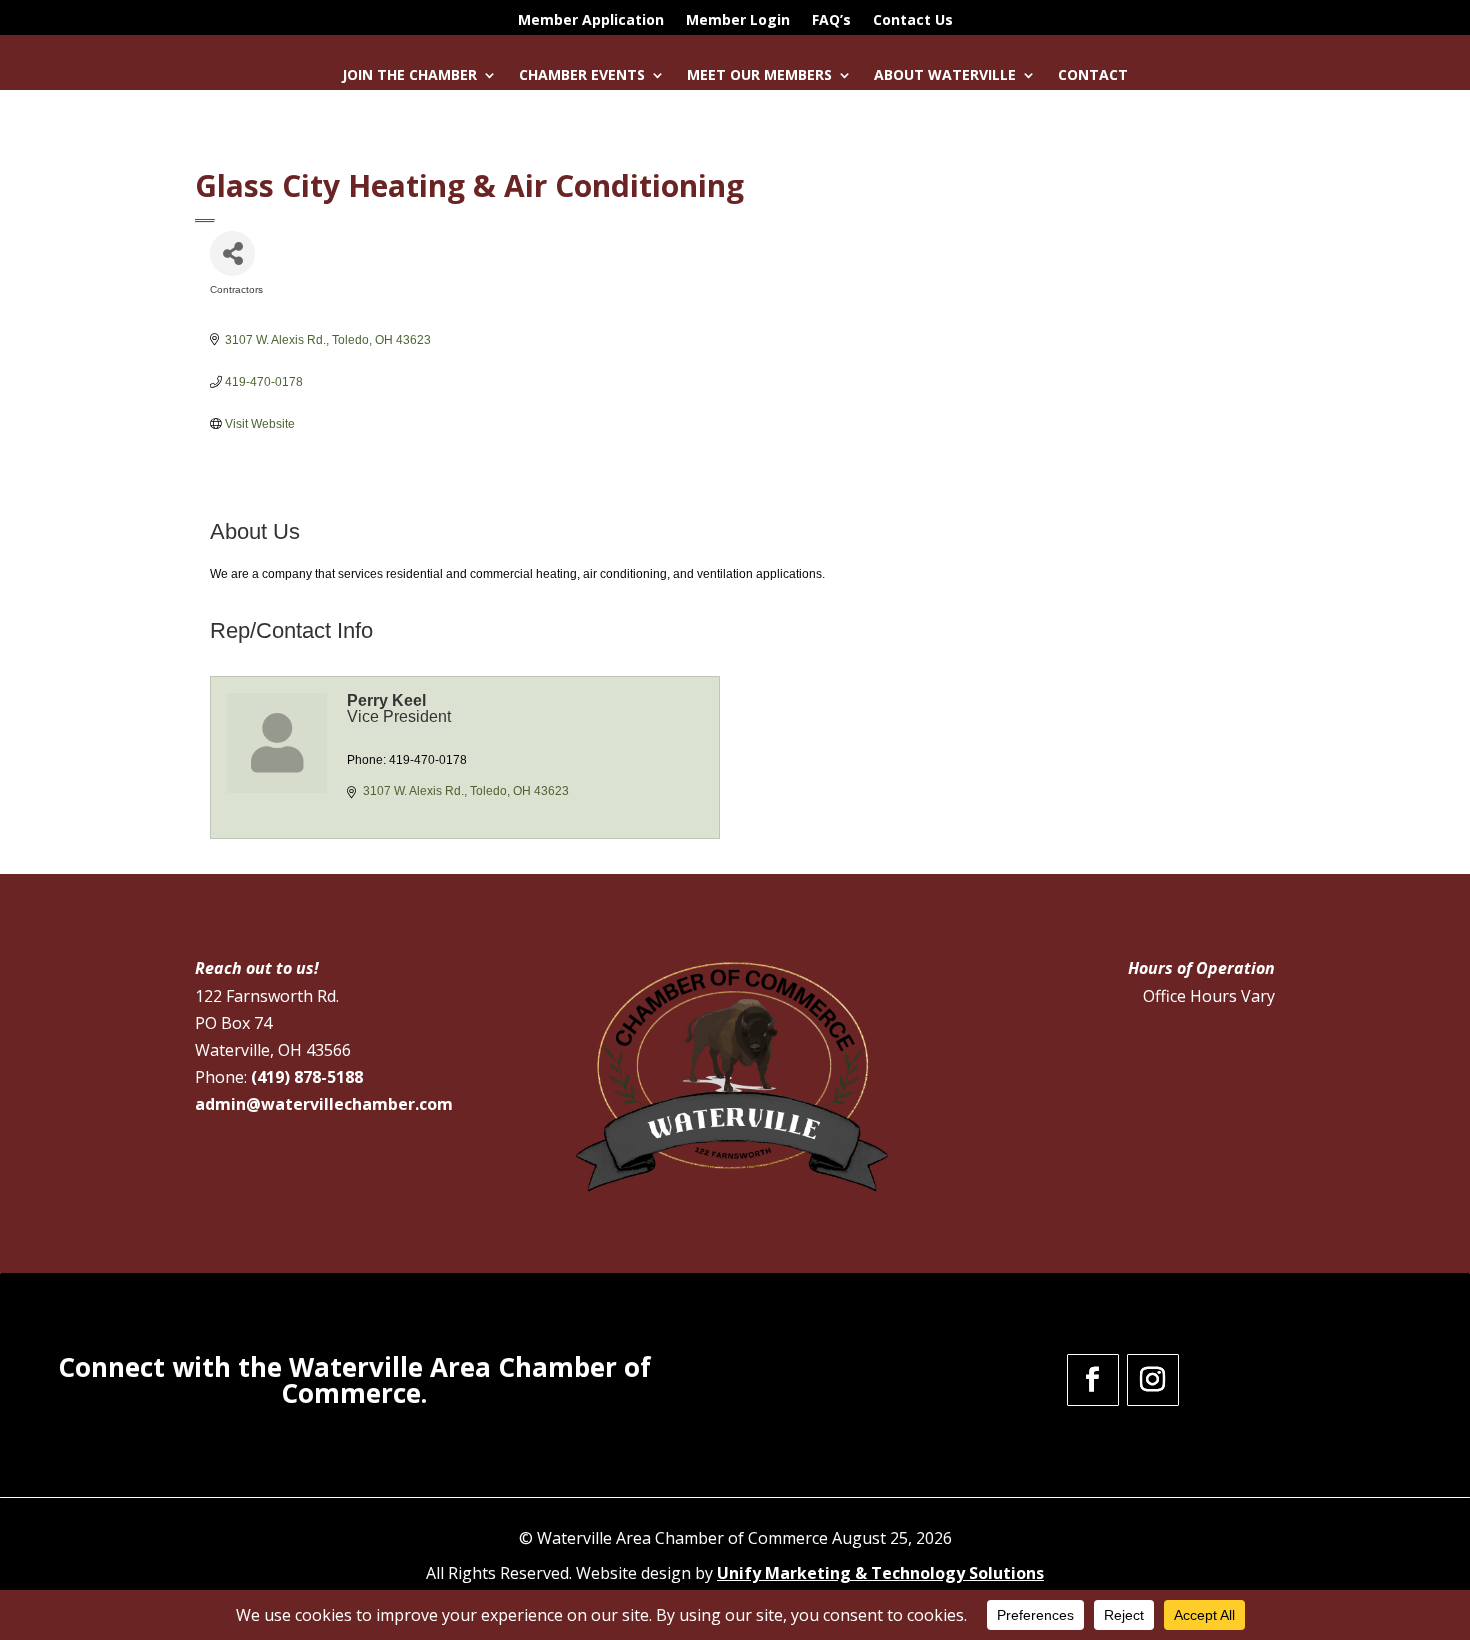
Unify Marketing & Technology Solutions (880, 1573)
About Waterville (945, 76)
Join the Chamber (409, 76)
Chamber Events (582, 76)
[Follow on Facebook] (1093, 1380)
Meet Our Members (759, 76)
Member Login (738, 21)
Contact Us (913, 21)
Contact (1093, 76)
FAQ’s (831, 21)
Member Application (591, 21)
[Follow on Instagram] (1153, 1380)
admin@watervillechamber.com (324, 1104)
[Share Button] (232, 253)
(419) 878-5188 (307, 1077)
